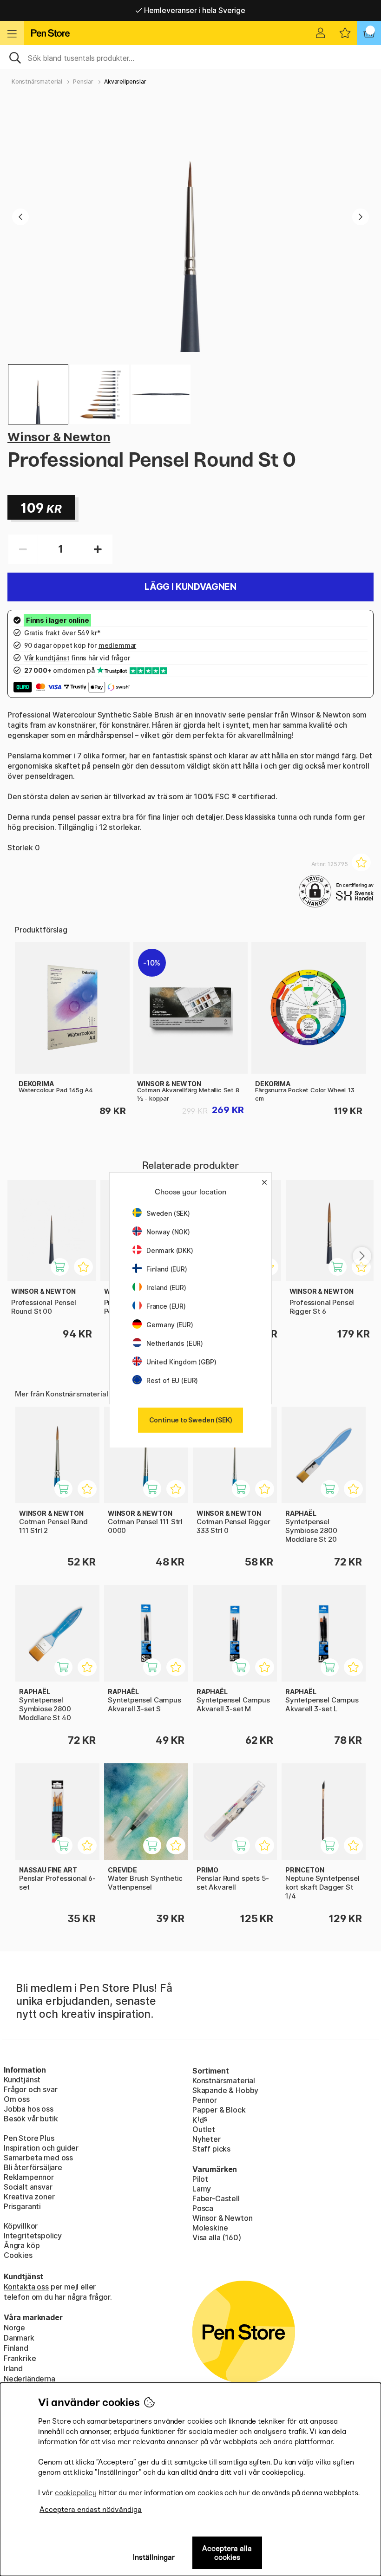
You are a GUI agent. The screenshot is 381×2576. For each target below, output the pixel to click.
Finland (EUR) (167, 1269)
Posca (203, 2208)
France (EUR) (166, 1306)
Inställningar (154, 2557)
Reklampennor (29, 2177)
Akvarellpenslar (125, 82)
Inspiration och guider (41, 2148)
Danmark (19, 2338)
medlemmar (117, 645)
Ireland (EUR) (166, 1288)
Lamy (202, 2189)
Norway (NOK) (168, 1232)
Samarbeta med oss (38, 2158)
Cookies (18, 2255)
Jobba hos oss (29, 2109)
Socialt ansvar (28, 2187)
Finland (16, 2348)
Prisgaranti (22, 2206)
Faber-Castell (216, 2198)
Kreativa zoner (29, 2197)
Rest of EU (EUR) (172, 1380)
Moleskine (210, 2228)
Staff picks (211, 2149)
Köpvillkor (21, 2226)
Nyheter (207, 2139)
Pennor (205, 2100)
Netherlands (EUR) (175, 1343)
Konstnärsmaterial (37, 82)
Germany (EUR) (170, 1325)
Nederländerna (30, 2379)
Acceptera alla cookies (227, 2553)
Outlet (204, 2129)
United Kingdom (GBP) (181, 1362)
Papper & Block (219, 2110)
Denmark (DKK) (170, 1250)
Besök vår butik (31, 2119)
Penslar (83, 82)
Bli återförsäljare (33, 2167)
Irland (13, 2368)
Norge (14, 2328)
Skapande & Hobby (225, 2090)
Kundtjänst (22, 2080)
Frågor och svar (30, 2089)
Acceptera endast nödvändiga (91, 2509)
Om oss (17, 2099)
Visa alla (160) (217, 2237)
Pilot (200, 2179)
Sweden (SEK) (168, 1213)
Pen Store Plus (29, 2138)
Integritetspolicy (33, 2236)
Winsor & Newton (59, 437)
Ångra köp (22, 2245)
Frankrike (20, 2358)
